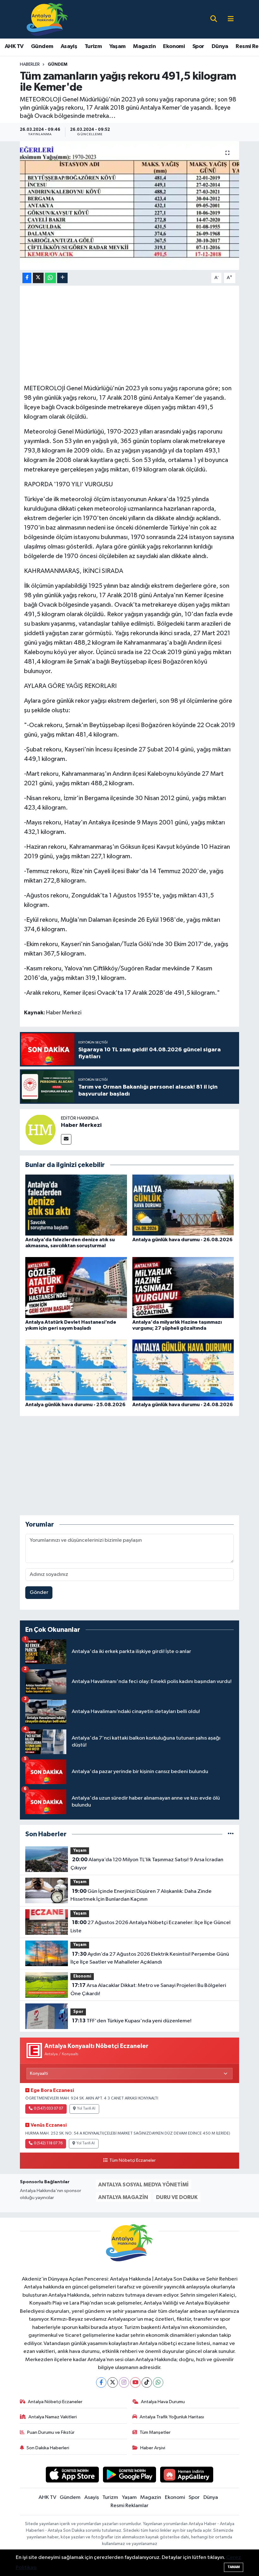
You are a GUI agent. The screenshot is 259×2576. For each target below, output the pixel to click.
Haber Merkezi (81, 1125)
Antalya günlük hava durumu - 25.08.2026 (75, 1405)
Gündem (42, 46)
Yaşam (117, 46)
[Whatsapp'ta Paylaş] (50, 278)
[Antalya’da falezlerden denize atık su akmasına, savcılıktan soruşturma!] (76, 1205)
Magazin (144, 46)
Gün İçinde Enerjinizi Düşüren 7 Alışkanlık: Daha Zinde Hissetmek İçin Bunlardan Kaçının (141, 1895)
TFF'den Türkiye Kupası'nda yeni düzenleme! (132, 2021)
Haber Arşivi (153, 2448)
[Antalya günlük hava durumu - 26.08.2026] (183, 1205)
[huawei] (187, 2474)
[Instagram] (124, 2382)
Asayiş (69, 46)
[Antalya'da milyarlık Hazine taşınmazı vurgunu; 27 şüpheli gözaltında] (183, 1287)
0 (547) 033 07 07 (48, 2109)
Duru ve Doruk (177, 2197)
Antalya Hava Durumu (163, 2402)
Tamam (234, 2567)
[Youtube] (135, 2382)
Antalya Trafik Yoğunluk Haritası (172, 2417)
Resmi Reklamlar (129, 2506)
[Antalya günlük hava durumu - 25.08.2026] (76, 1370)
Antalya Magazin (123, 2197)
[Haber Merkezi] (40, 1130)
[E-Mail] (66, 1139)
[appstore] (72, 2474)
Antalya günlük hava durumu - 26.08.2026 (182, 1240)
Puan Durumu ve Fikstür (51, 2432)
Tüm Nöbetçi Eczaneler (132, 2160)
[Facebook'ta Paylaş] (27, 278)
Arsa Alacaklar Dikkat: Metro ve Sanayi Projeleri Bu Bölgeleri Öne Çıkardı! (148, 1990)
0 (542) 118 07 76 (48, 2143)
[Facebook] (101, 2382)
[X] (113, 2382)
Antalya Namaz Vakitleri (53, 2417)
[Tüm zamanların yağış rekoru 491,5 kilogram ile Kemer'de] (130, 206)
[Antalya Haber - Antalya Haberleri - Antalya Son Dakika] (48, 19)
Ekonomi (174, 46)
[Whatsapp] (158, 2382)
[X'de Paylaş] (38, 278)
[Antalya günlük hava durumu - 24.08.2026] (183, 1370)
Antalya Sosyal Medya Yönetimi (143, 2185)
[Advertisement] (139, 334)
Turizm (93, 46)
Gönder (39, 1592)
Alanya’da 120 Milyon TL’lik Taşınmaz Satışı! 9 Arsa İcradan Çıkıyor (147, 1864)
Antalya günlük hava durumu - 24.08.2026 (183, 1405)
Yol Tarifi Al (86, 2109)
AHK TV (14, 46)
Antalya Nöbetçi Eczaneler (55, 2402)
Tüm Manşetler (155, 2432)
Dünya (220, 46)
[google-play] (130, 2474)
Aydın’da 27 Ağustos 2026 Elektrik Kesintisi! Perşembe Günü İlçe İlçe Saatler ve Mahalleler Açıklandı (150, 1958)
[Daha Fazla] (62, 278)
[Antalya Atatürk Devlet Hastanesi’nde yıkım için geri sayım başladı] (76, 1287)
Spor (198, 46)
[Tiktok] (147, 2382)
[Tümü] (231, 1834)
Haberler (30, 64)
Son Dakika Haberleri (48, 2448)
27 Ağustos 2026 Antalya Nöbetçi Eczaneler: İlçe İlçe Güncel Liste (150, 1927)
